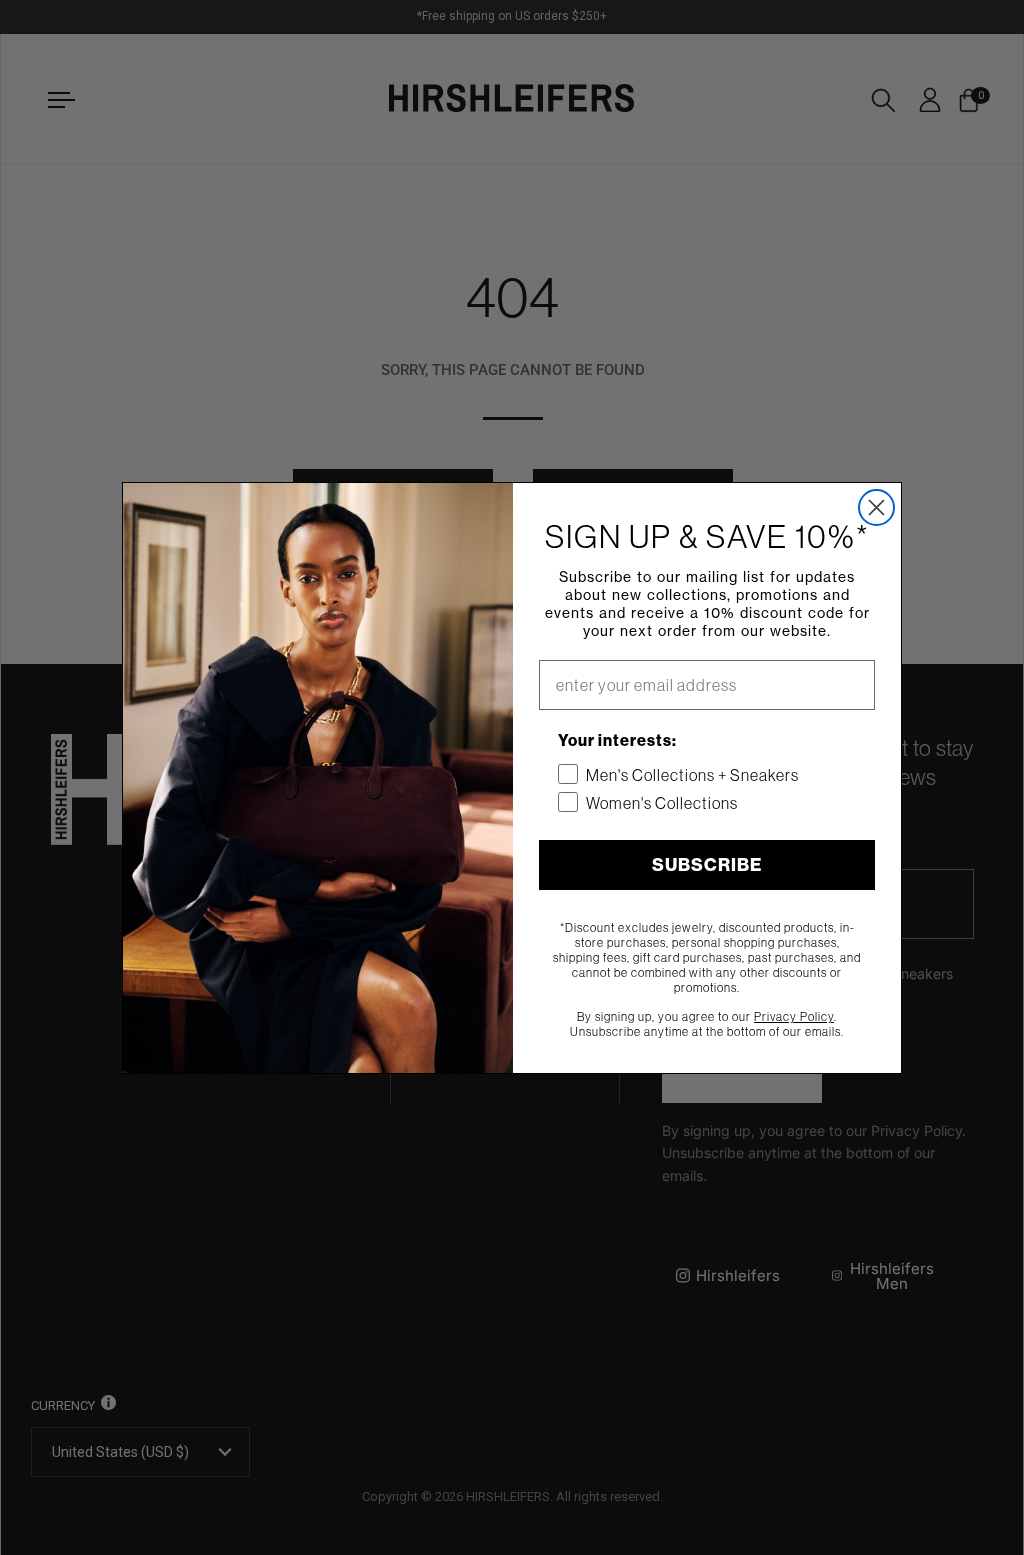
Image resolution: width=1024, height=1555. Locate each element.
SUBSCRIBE (707, 864)
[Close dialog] (876, 507)
